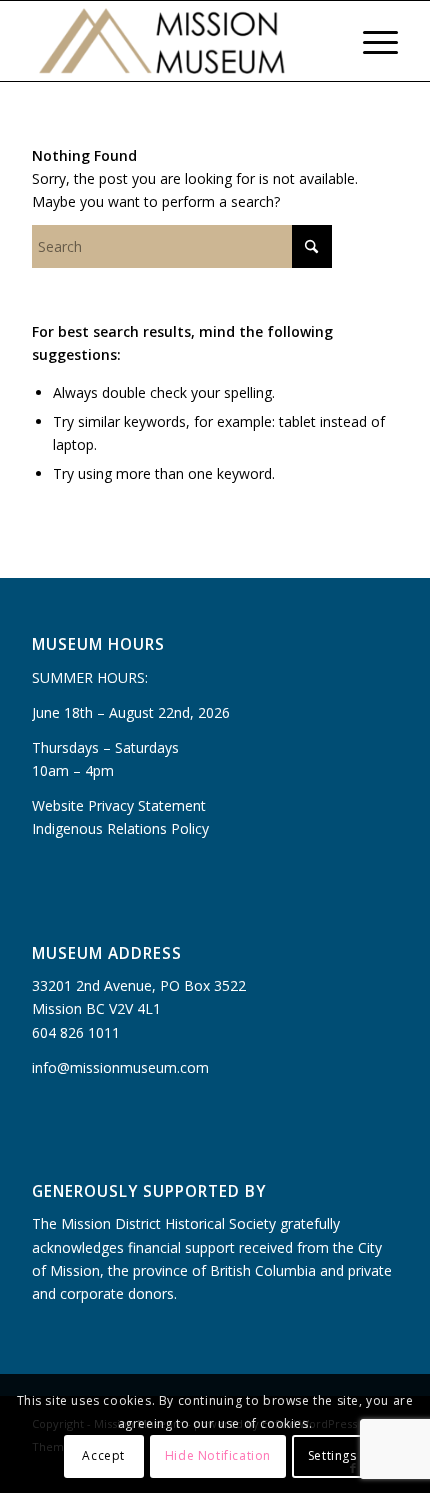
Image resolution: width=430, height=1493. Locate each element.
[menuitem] (323, 41)
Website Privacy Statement (119, 805)
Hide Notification (218, 1455)
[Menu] (370, 41)
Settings (332, 1455)
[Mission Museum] (178, 41)
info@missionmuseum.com (120, 1067)
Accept (103, 1455)
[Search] (323, 41)
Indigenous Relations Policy (120, 828)
